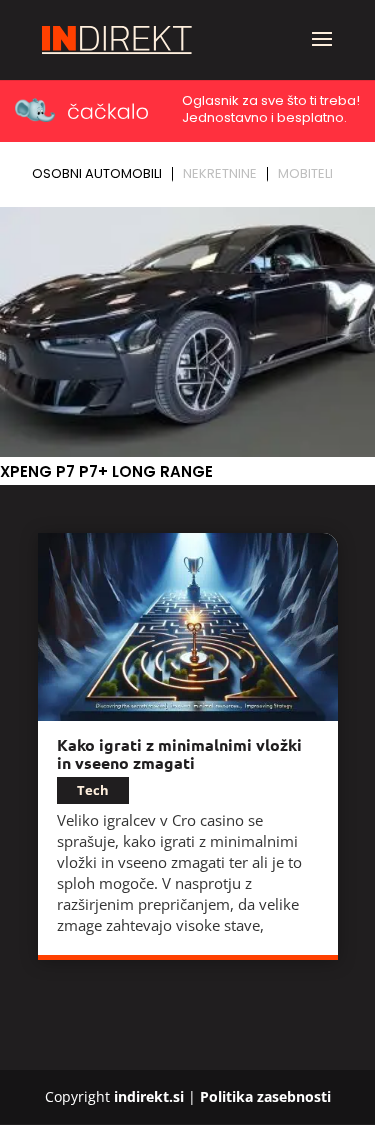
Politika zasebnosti (265, 1096)
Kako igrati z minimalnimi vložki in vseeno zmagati (179, 754)
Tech (93, 790)
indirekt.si (149, 1096)
